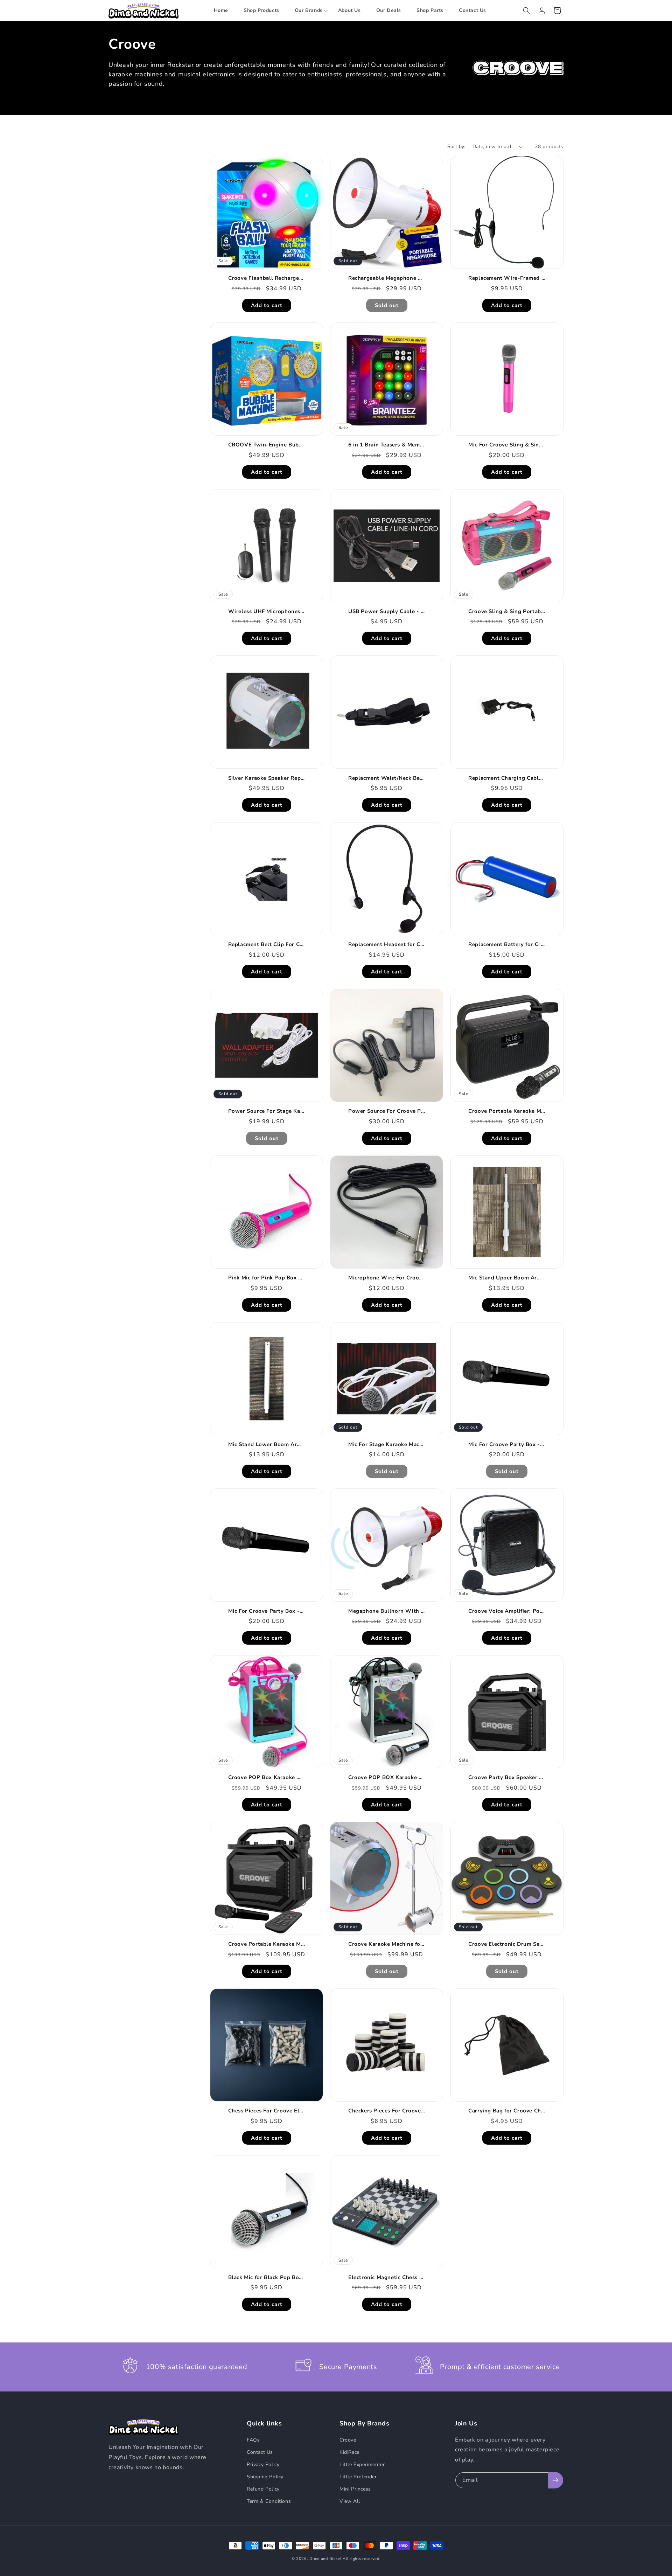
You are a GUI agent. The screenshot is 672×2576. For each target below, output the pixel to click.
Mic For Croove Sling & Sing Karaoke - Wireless (508, 445)
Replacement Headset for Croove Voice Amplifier (388, 945)
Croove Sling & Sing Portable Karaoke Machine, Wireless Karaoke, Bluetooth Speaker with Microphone (508, 612)
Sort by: (456, 147)
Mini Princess (355, 2489)
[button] (309, 11)
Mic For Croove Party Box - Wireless (508, 1445)
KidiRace (349, 2452)
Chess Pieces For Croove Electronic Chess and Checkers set (268, 2111)
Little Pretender (358, 2477)
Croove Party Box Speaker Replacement (508, 1777)
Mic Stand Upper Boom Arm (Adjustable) (508, 1278)
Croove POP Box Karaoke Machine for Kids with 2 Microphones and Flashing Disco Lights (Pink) (268, 1777)
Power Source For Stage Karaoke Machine (268, 1111)
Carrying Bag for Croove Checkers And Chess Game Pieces (508, 2111)
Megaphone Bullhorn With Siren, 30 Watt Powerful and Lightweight (388, 1611)
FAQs (253, 2440)
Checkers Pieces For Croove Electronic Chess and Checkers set (388, 2111)
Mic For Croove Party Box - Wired (268, 1611)
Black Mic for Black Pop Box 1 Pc (268, 2278)
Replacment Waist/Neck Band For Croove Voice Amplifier (388, 778)
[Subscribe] (555, 2480)
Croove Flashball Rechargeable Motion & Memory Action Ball (268, 278)
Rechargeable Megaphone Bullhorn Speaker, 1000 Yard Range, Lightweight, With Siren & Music (388, 278)
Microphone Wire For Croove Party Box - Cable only (388, 1278)
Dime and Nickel (325, 2559)
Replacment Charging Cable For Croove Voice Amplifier (508, 778)
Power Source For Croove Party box (388, 1111)
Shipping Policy (265, 2477)
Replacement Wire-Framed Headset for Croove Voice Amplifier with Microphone (508, 278)
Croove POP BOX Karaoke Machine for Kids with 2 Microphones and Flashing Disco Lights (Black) (388, 1777)
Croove (348, 2440)
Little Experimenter (362, 2464)
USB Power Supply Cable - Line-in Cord (388, 612)
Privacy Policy (263, 2464)
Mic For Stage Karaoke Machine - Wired (388, 1445)
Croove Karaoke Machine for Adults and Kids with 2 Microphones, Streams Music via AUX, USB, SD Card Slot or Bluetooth (388, 1944)
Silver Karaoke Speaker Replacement (268, 778)
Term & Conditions (269, 2501)
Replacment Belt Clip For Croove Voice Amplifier (268, 945)
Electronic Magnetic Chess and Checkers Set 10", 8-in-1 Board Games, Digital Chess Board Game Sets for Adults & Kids (388, 2278)
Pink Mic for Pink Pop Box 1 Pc (268, 1278)
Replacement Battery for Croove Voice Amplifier (508, 945)
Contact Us (260, 2452)
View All (350, 2501)
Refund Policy (263, 2489)
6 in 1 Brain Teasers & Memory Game (388, 445)
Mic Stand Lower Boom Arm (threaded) (268, 1445)
